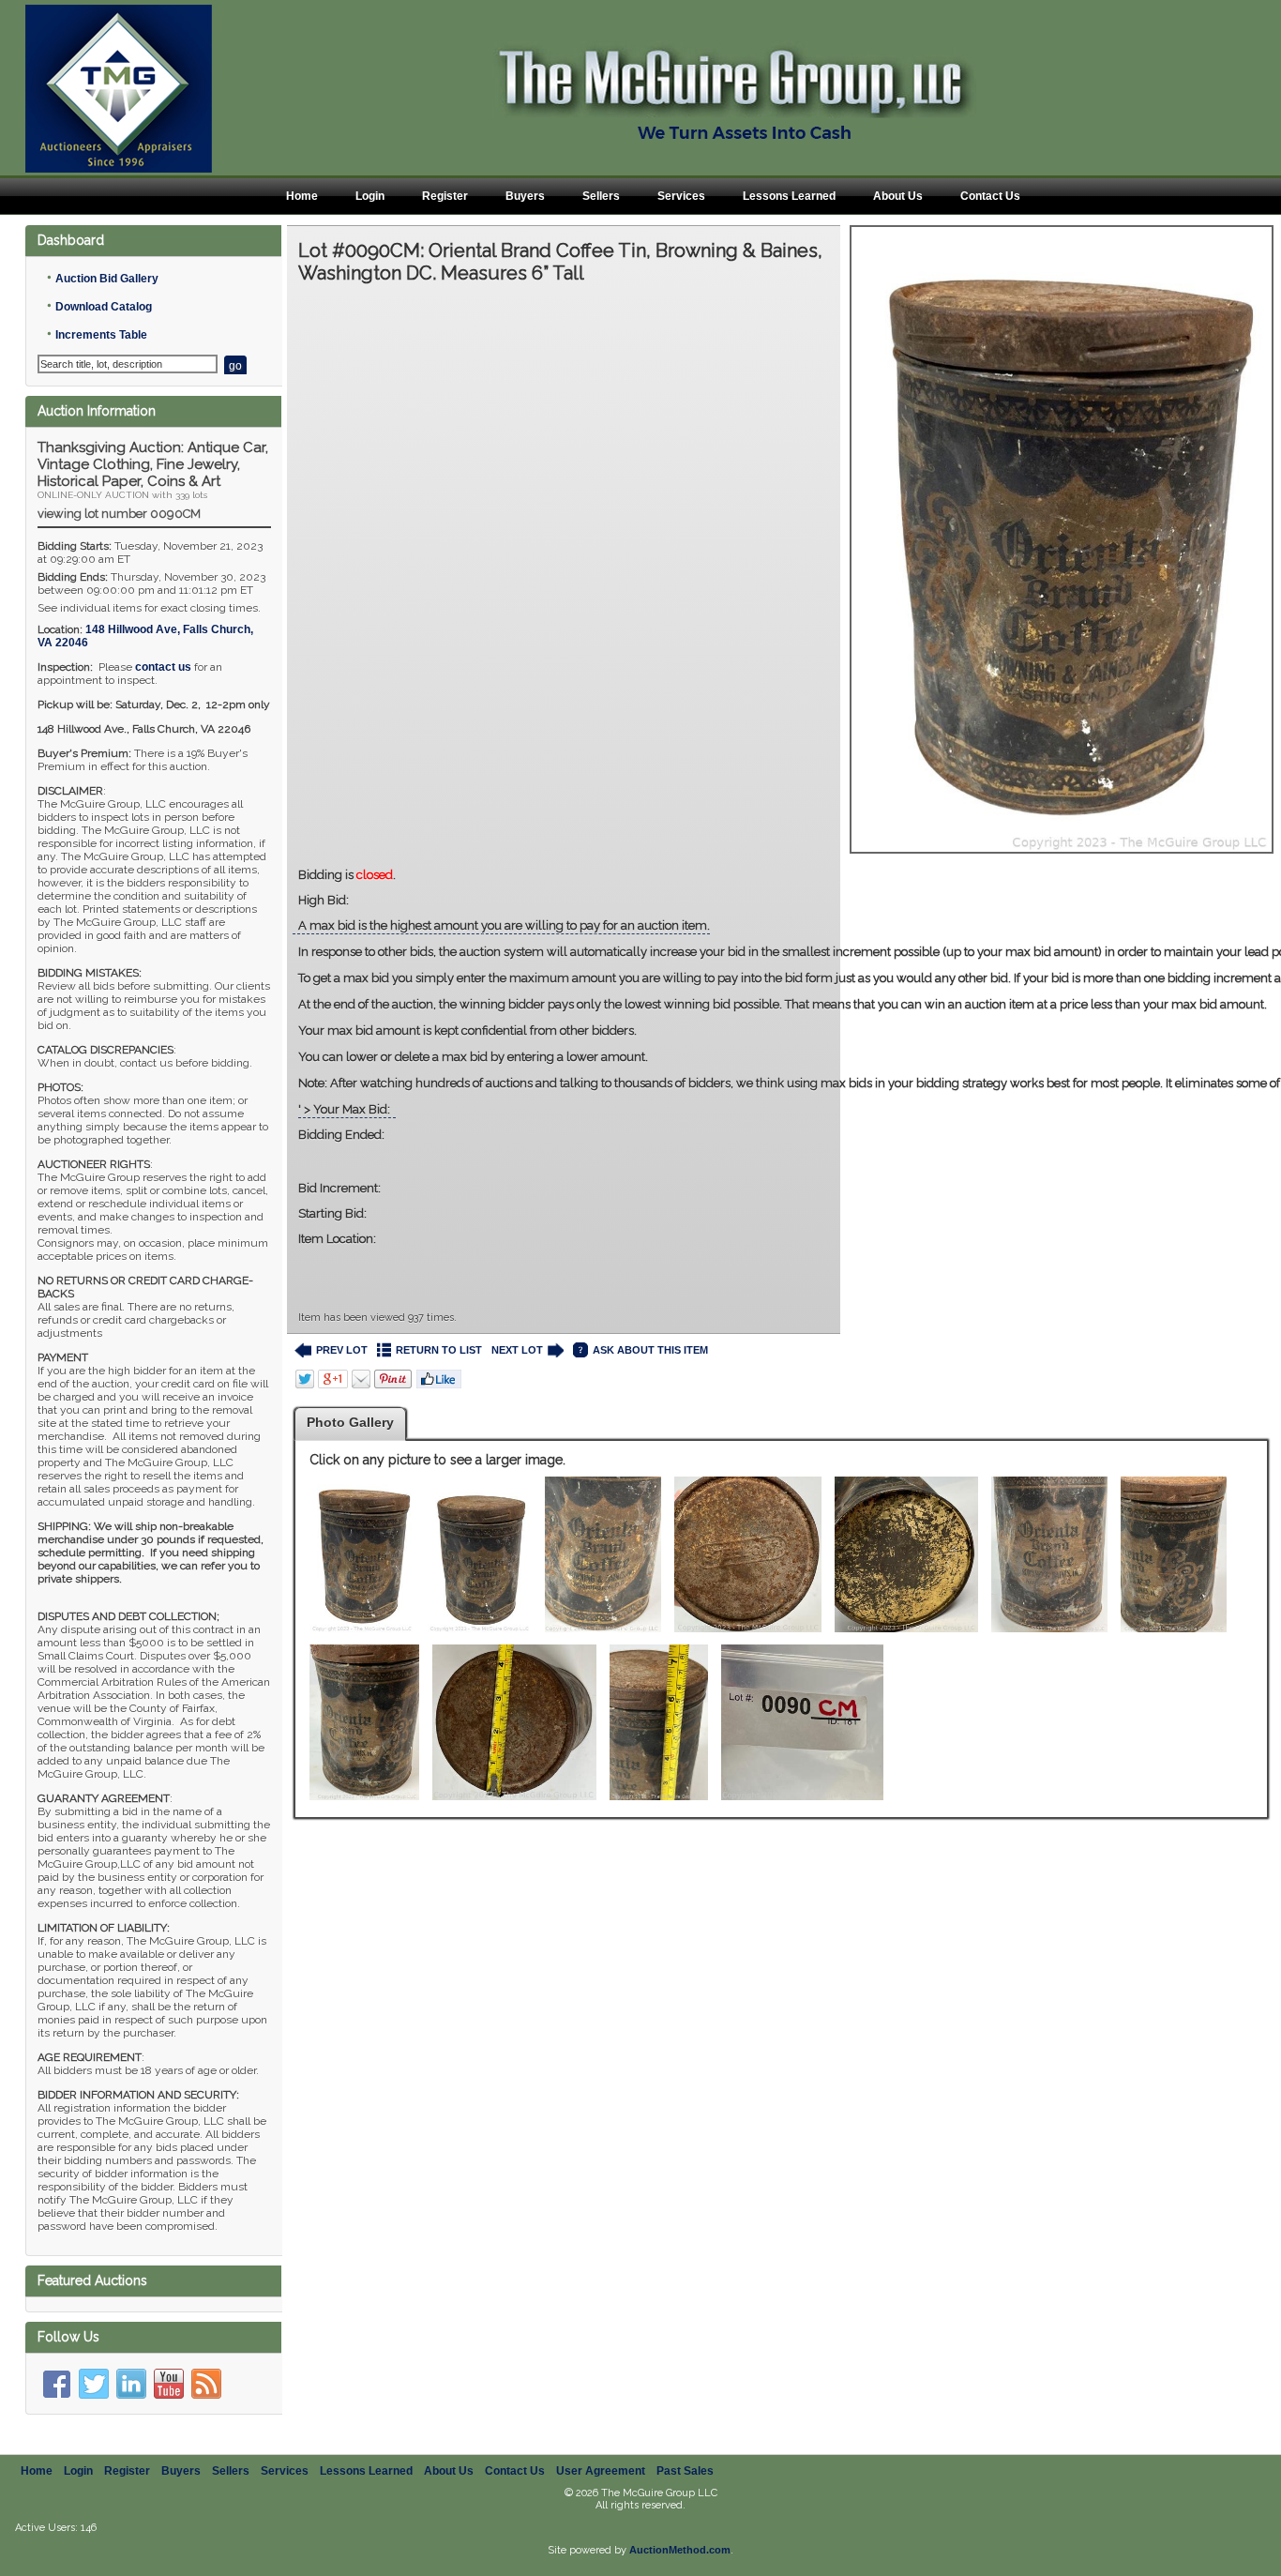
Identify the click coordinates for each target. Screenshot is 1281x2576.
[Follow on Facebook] (56, 2384)
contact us (163, 667)
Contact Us (990, 196)
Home (302, 196)
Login (370, 196)
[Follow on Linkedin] (131, 2384)
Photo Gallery (350, 1422)
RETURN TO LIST (439, 1350)
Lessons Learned (789, 196)
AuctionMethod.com (680, 2550)
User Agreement (601, 2471)
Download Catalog (104, 307)
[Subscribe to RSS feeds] (206, 2384)
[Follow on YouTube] (169, 2384)
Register (445, 196)
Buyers (525, 196)
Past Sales (685, 2471)
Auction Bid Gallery (107, 279)
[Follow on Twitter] (94, 2384)
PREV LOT (342, 1350)
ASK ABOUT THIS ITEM (650, 1350)
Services (681, 196)
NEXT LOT (517, 1350)
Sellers (601, 196)
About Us (898, 196)
